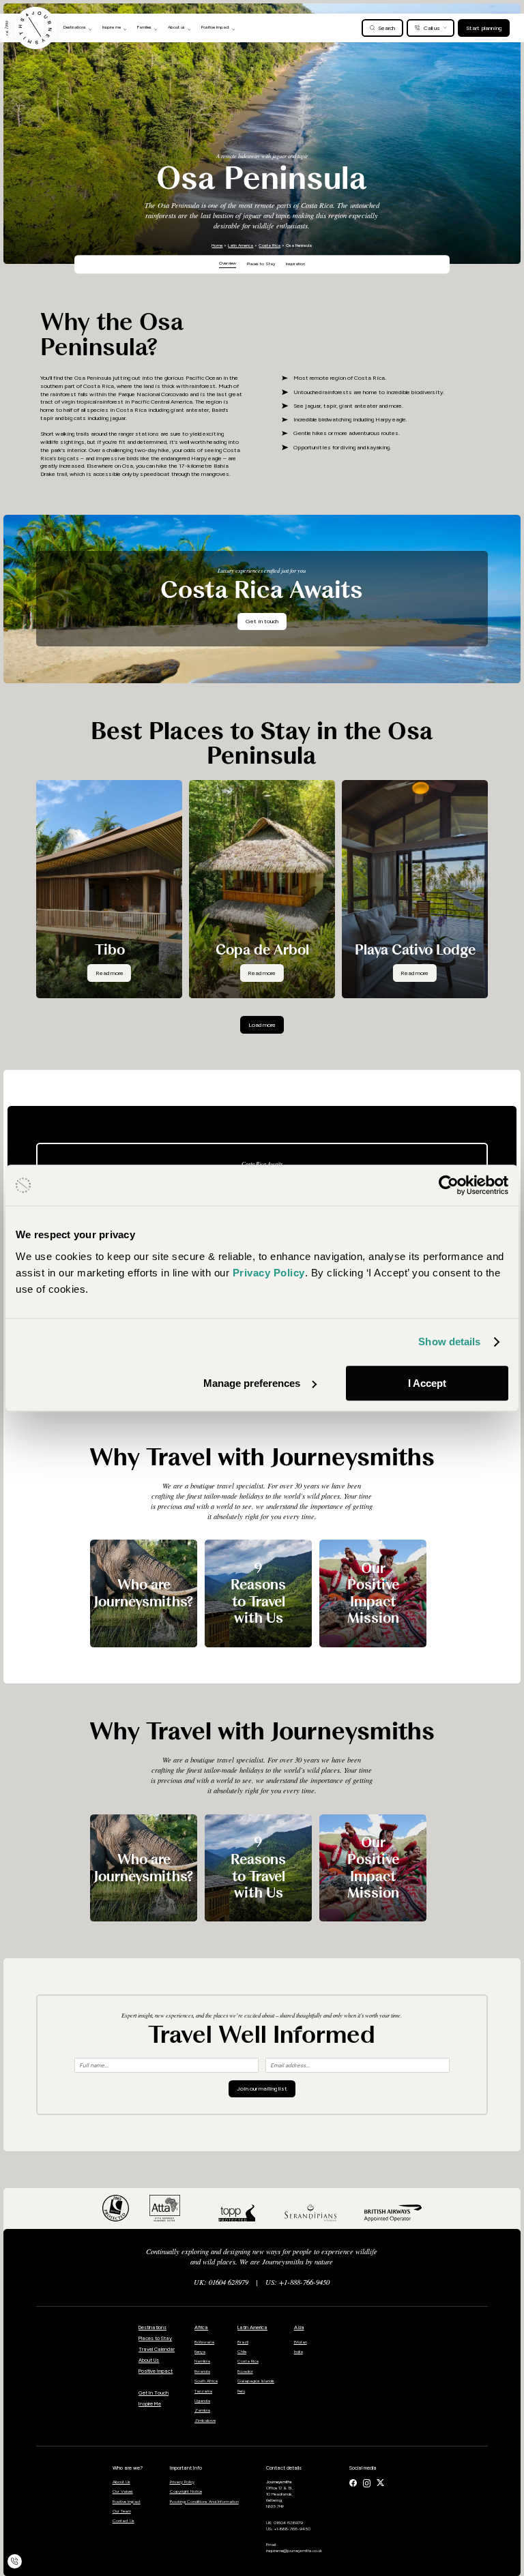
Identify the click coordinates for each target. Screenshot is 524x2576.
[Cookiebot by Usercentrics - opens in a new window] (449, 1185)
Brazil (243, 2342)
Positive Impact (156, 2371)
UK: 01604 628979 (221, 2282)
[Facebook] (353, 2483)
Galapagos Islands (256, 2381)
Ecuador (245, 2371)
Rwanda (202, 2371)
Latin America (241, 245)
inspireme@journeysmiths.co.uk (294, 2551)
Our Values (123, 2491)
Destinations (152, 2327)
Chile (242, 2352)
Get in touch (262, 621)
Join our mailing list (262, 2088)
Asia (299, 2327)
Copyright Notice (186, 2491)
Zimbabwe (205, 2421)
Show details (449, 1342)
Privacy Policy (182, 2482)
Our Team (122, 2511)
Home (217, 245)
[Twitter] (380, 2483)
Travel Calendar (157, 2349)
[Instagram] (367, 2483)
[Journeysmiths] (35, 28)
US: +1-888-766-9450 (297, 2282)
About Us (149, 2360)
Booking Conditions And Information (204, 2502)
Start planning (484, 28)
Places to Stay (155, 2338)
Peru (241, 2391)
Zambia (202, 2410)
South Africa (206, 2381)
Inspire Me (150, 2404)
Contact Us (123, 2521)
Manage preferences (252, 1383)
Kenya (200, 2352)
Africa (201, 2327)
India (299, 2352)
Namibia (202, 2361)
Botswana (204, 2342)
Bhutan (301, 2342)
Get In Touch (154, 2393)
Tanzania (203, 2391)
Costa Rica (270, 245)
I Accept (427, 1383)
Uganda (202, 2401)
